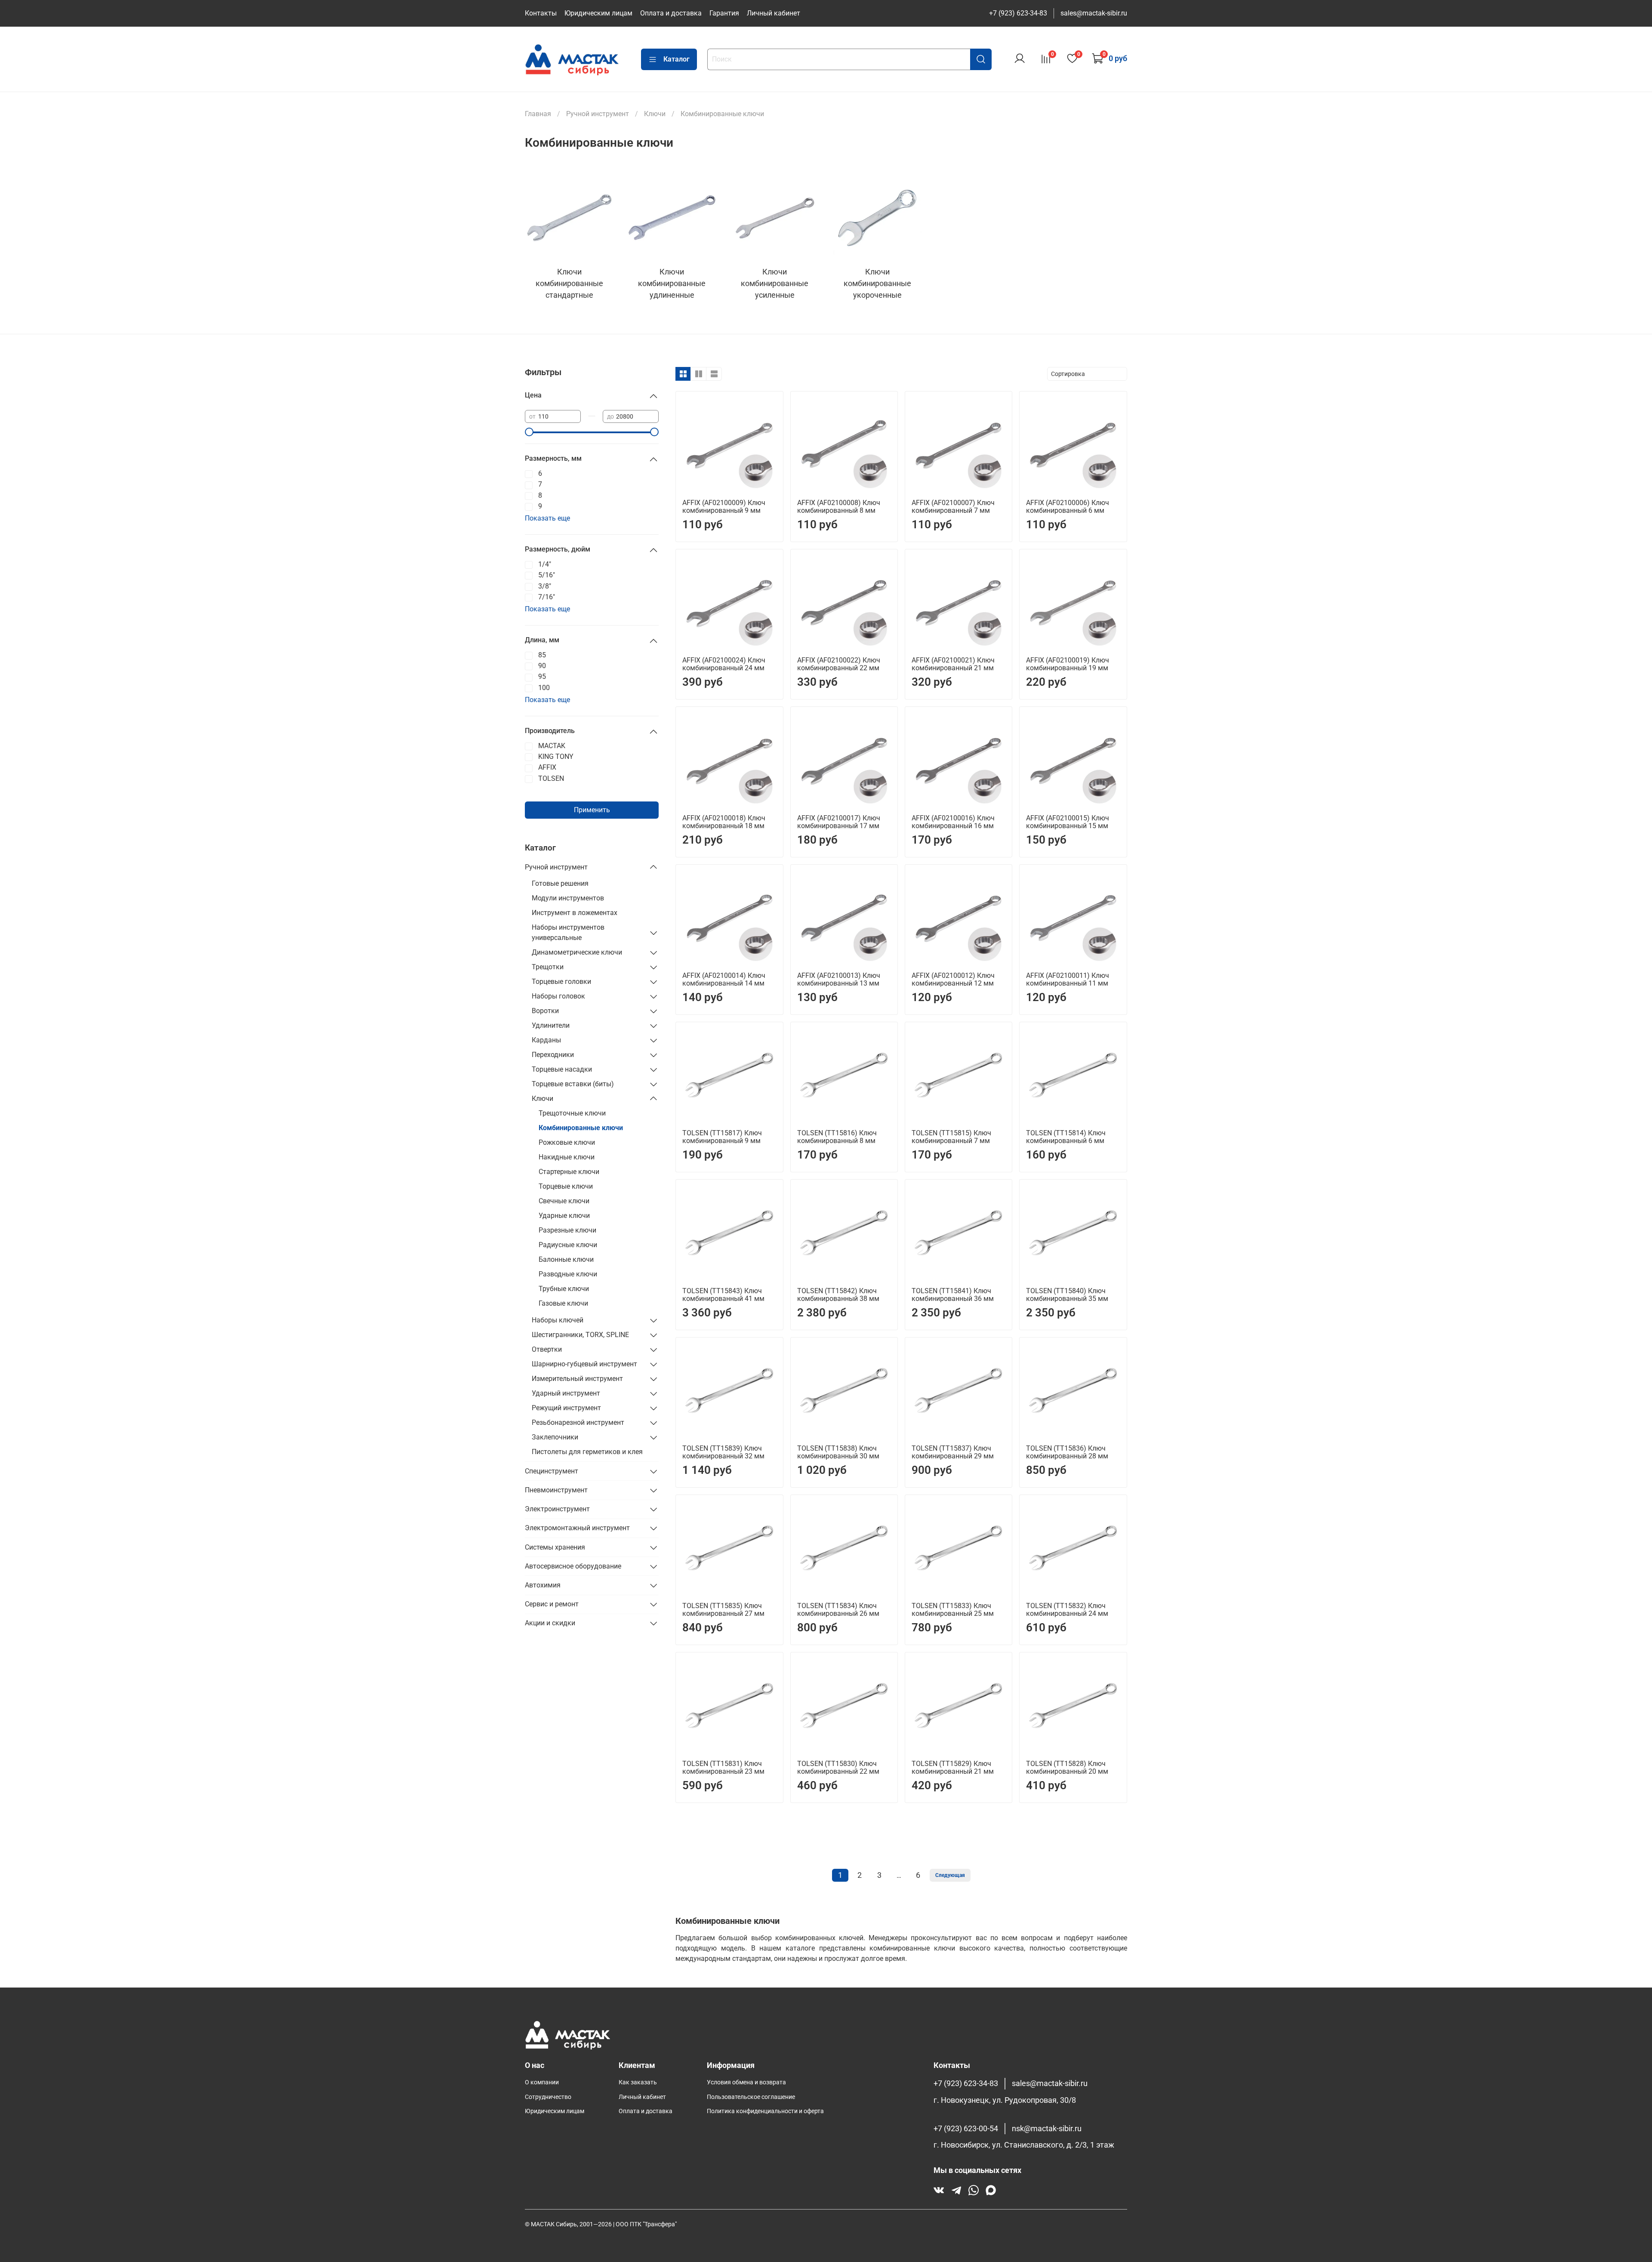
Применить (592, 810)
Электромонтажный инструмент (577, 1528)
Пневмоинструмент (556, 1490)
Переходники (553, 1055)
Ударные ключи (564, 1216)
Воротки (545, 1011)
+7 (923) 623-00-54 (966, 2129)
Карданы (546, 1040)
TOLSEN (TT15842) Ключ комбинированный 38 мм (838, 1295)
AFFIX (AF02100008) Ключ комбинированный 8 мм (839, 507)
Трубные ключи (564, 1289)
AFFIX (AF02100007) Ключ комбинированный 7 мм (953, 507)
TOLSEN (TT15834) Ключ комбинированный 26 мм (838, 1610)
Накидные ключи (567, 1157)
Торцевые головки (561, 982)
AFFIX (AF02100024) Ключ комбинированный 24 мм (724, 664)
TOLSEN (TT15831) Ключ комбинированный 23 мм (723, 1767)
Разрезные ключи (567, 1230)
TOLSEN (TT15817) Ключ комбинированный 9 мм (722, 1137)
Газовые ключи (563, 1303)
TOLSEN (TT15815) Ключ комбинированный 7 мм (951, 1137)
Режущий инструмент (566, 1408)
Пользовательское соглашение (751, 2097)
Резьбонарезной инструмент (578, 1422)
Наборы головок (558, 996)
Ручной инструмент (556, 867)
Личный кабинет (774, 13)
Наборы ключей (558, 1320)
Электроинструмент (557, 1509)
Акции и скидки (550, 1623)
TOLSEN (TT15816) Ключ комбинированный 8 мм (837, 1137)
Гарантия (724, 13)
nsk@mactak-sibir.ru (1047, 2129)
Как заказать (638, 2082)
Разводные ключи (568, 1274)
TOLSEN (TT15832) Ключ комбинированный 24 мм (1067, 1610)
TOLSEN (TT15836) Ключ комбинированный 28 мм (1067, 1452)
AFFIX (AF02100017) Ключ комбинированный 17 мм (839, 822)
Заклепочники (555, 1437)
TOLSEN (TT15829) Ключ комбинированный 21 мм (953, 1767)
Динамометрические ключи (577, 952)
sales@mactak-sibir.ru (1094, 13)
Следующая (950, 1875)
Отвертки (547, 1349)
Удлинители (551, 1025)
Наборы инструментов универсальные (568, 932)
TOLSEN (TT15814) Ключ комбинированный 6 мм (1066, 1137)
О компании (542, 2082)
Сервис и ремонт (552, 1604)
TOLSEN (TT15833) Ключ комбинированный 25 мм (953, 1610)
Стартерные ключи (569, 1172)
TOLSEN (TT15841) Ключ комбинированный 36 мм (953, 1295)
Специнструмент (552, 1471)
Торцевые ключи (566, 1186)
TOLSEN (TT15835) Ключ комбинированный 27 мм (723, 1610)
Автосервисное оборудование (573, 1566)
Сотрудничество (548, 2097)
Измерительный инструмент (577, 1379)
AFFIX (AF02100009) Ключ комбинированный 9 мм (724, 507)
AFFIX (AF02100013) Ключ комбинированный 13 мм (839, 979)
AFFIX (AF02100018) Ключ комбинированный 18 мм (724, 822)
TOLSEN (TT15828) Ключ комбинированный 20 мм (1067, 1767)
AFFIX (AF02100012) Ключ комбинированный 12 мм (953, 979)
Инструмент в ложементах (575, 913)
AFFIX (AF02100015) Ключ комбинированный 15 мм (1068, 822)
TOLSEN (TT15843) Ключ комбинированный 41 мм (723, 1295)
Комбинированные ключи (581, 1128)
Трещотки (548, 967)
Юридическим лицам (598, 13)
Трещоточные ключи (572, 1113)
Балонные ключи (566, 1259)
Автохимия (543, 1585)
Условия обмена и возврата (746, 2082)
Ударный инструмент (566, 1393)
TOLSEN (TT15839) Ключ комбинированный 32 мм (723, 1452)
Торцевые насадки (562, 1069)
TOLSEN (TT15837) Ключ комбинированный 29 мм (953, 1452)
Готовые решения (560, 883)
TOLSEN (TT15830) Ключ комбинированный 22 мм (838, 1767)
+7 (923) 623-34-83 (1018, 13)
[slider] (529, 432)
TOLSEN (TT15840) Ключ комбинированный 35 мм (1067, 1295)
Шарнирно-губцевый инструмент (584, 1364)
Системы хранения (555, 1547)
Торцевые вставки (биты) (573, 1084)
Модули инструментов (568, 898)
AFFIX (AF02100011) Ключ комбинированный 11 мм (1068, 979)
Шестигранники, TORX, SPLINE (580, 1335)
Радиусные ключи (568, 1245)
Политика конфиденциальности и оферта (765, 2111)
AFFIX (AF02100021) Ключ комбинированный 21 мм (953, 664)
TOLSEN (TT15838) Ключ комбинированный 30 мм (838, 1452)
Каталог (677, 59)
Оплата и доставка (671, 13)
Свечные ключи (564, 1201)
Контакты (541, 13)
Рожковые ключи (567, 1142)
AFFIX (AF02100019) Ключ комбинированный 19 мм (1068, 664)
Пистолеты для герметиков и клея (587, 1452)
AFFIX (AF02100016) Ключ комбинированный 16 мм (953, 822)
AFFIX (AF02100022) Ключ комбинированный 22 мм (839, 664)
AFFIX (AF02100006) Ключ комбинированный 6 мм (1068, 507)
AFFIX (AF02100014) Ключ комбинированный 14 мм (724, 979)
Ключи (542, 1099)
